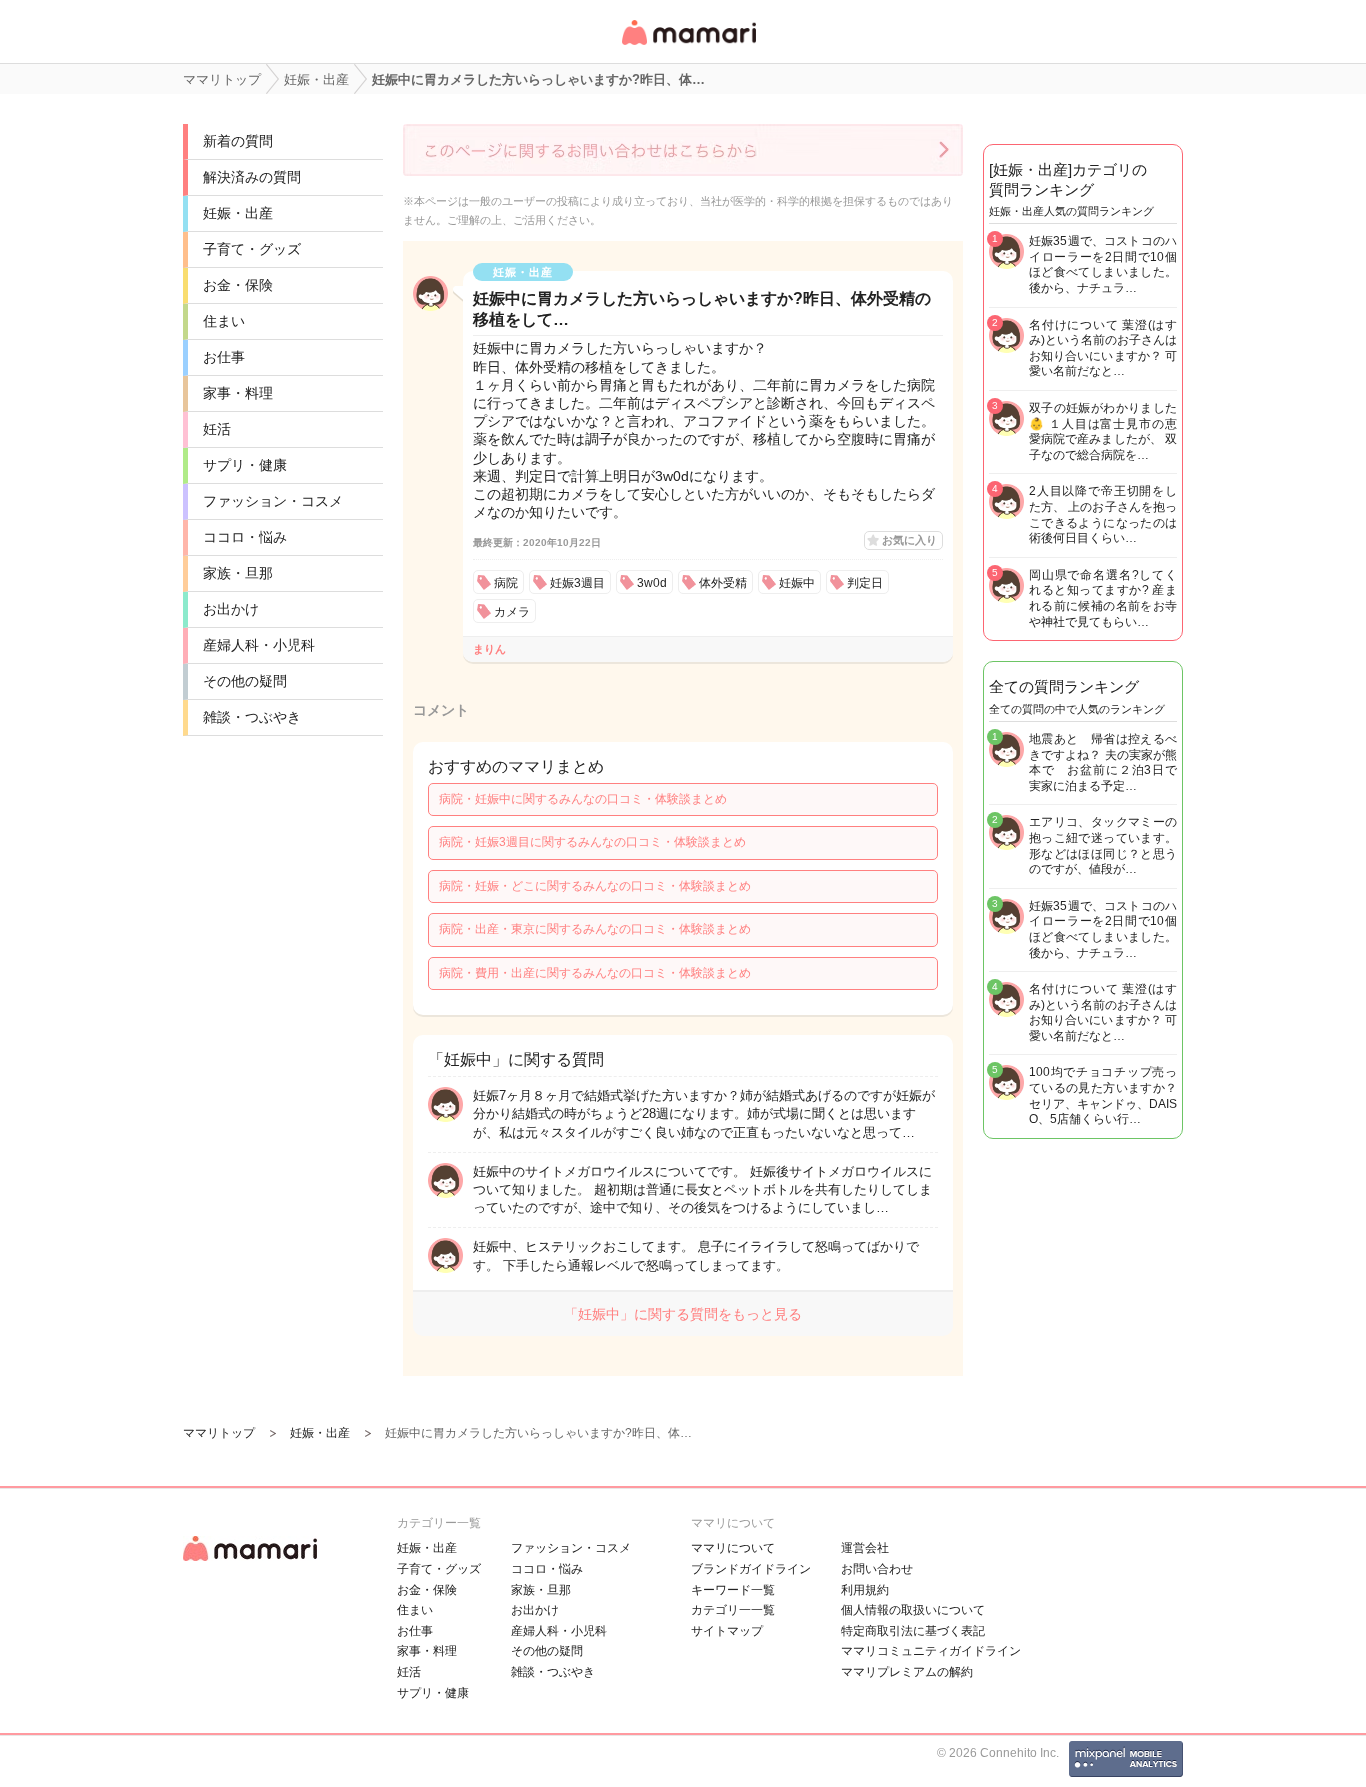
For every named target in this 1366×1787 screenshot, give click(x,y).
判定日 (865, 583)
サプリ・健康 (245, 465)
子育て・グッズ (252, 249)
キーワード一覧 (733, 1590)
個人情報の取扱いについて (913, 1610)
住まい (224, 321)
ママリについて (733, 1548)
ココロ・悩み (245, 537)
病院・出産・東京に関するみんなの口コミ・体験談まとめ (595, 929)
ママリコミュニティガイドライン (931, 1651)
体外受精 (723, 583)
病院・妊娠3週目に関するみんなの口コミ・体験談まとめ (592, 842)
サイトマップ (727, 1631)
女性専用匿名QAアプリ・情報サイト (688, 46)
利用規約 (865, 1590)
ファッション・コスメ (273, 501)
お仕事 (224, 357)
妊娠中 (797, 583)
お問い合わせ (877, 1569)
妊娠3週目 (577, 583)
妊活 (217, 429)
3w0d (652, 583)
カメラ (512, 612)
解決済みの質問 (252, 177)
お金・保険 (238, 285)
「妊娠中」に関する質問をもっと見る (683, 1314)
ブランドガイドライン (751, 1569)
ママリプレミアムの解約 (907, 1672)
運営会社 (865, 1548)
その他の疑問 (245, 681)
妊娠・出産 (238, 213)
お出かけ (231, 609)
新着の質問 (238, 141)
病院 (506, 583)
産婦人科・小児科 (259, 645)
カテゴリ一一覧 (733, 1610)
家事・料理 (238, 393)
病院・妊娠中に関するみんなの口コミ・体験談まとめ (583, 799)
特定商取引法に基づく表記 (913, 1631)
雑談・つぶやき (252, 717)
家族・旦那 (238, 573)
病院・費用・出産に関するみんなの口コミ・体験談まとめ (595, 973)
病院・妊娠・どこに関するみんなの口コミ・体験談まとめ (595, 886)
